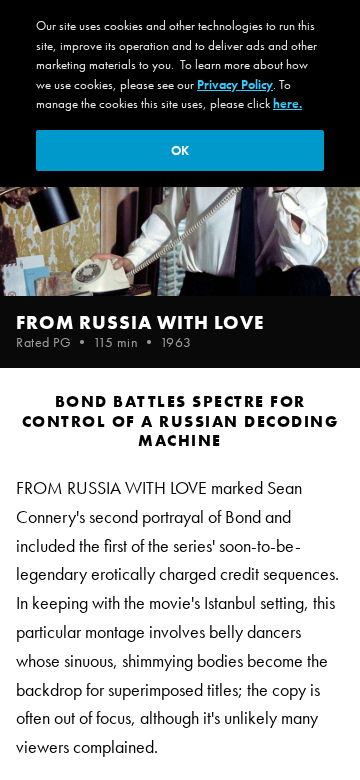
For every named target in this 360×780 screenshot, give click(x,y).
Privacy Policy (235, 84)
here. (287, 103)
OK (180, 150)
